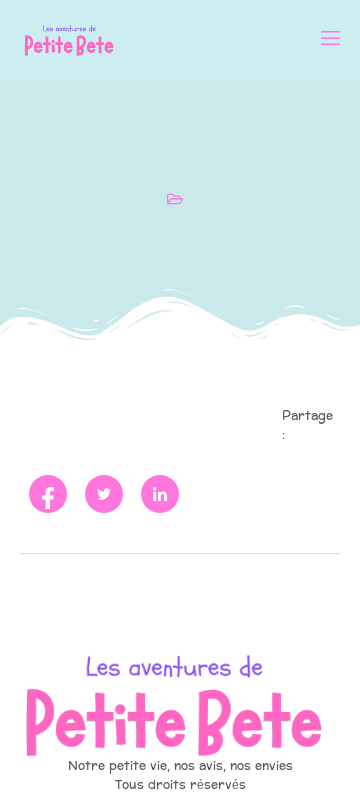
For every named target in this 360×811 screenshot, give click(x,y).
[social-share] (48, 494)
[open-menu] (329, 40)
